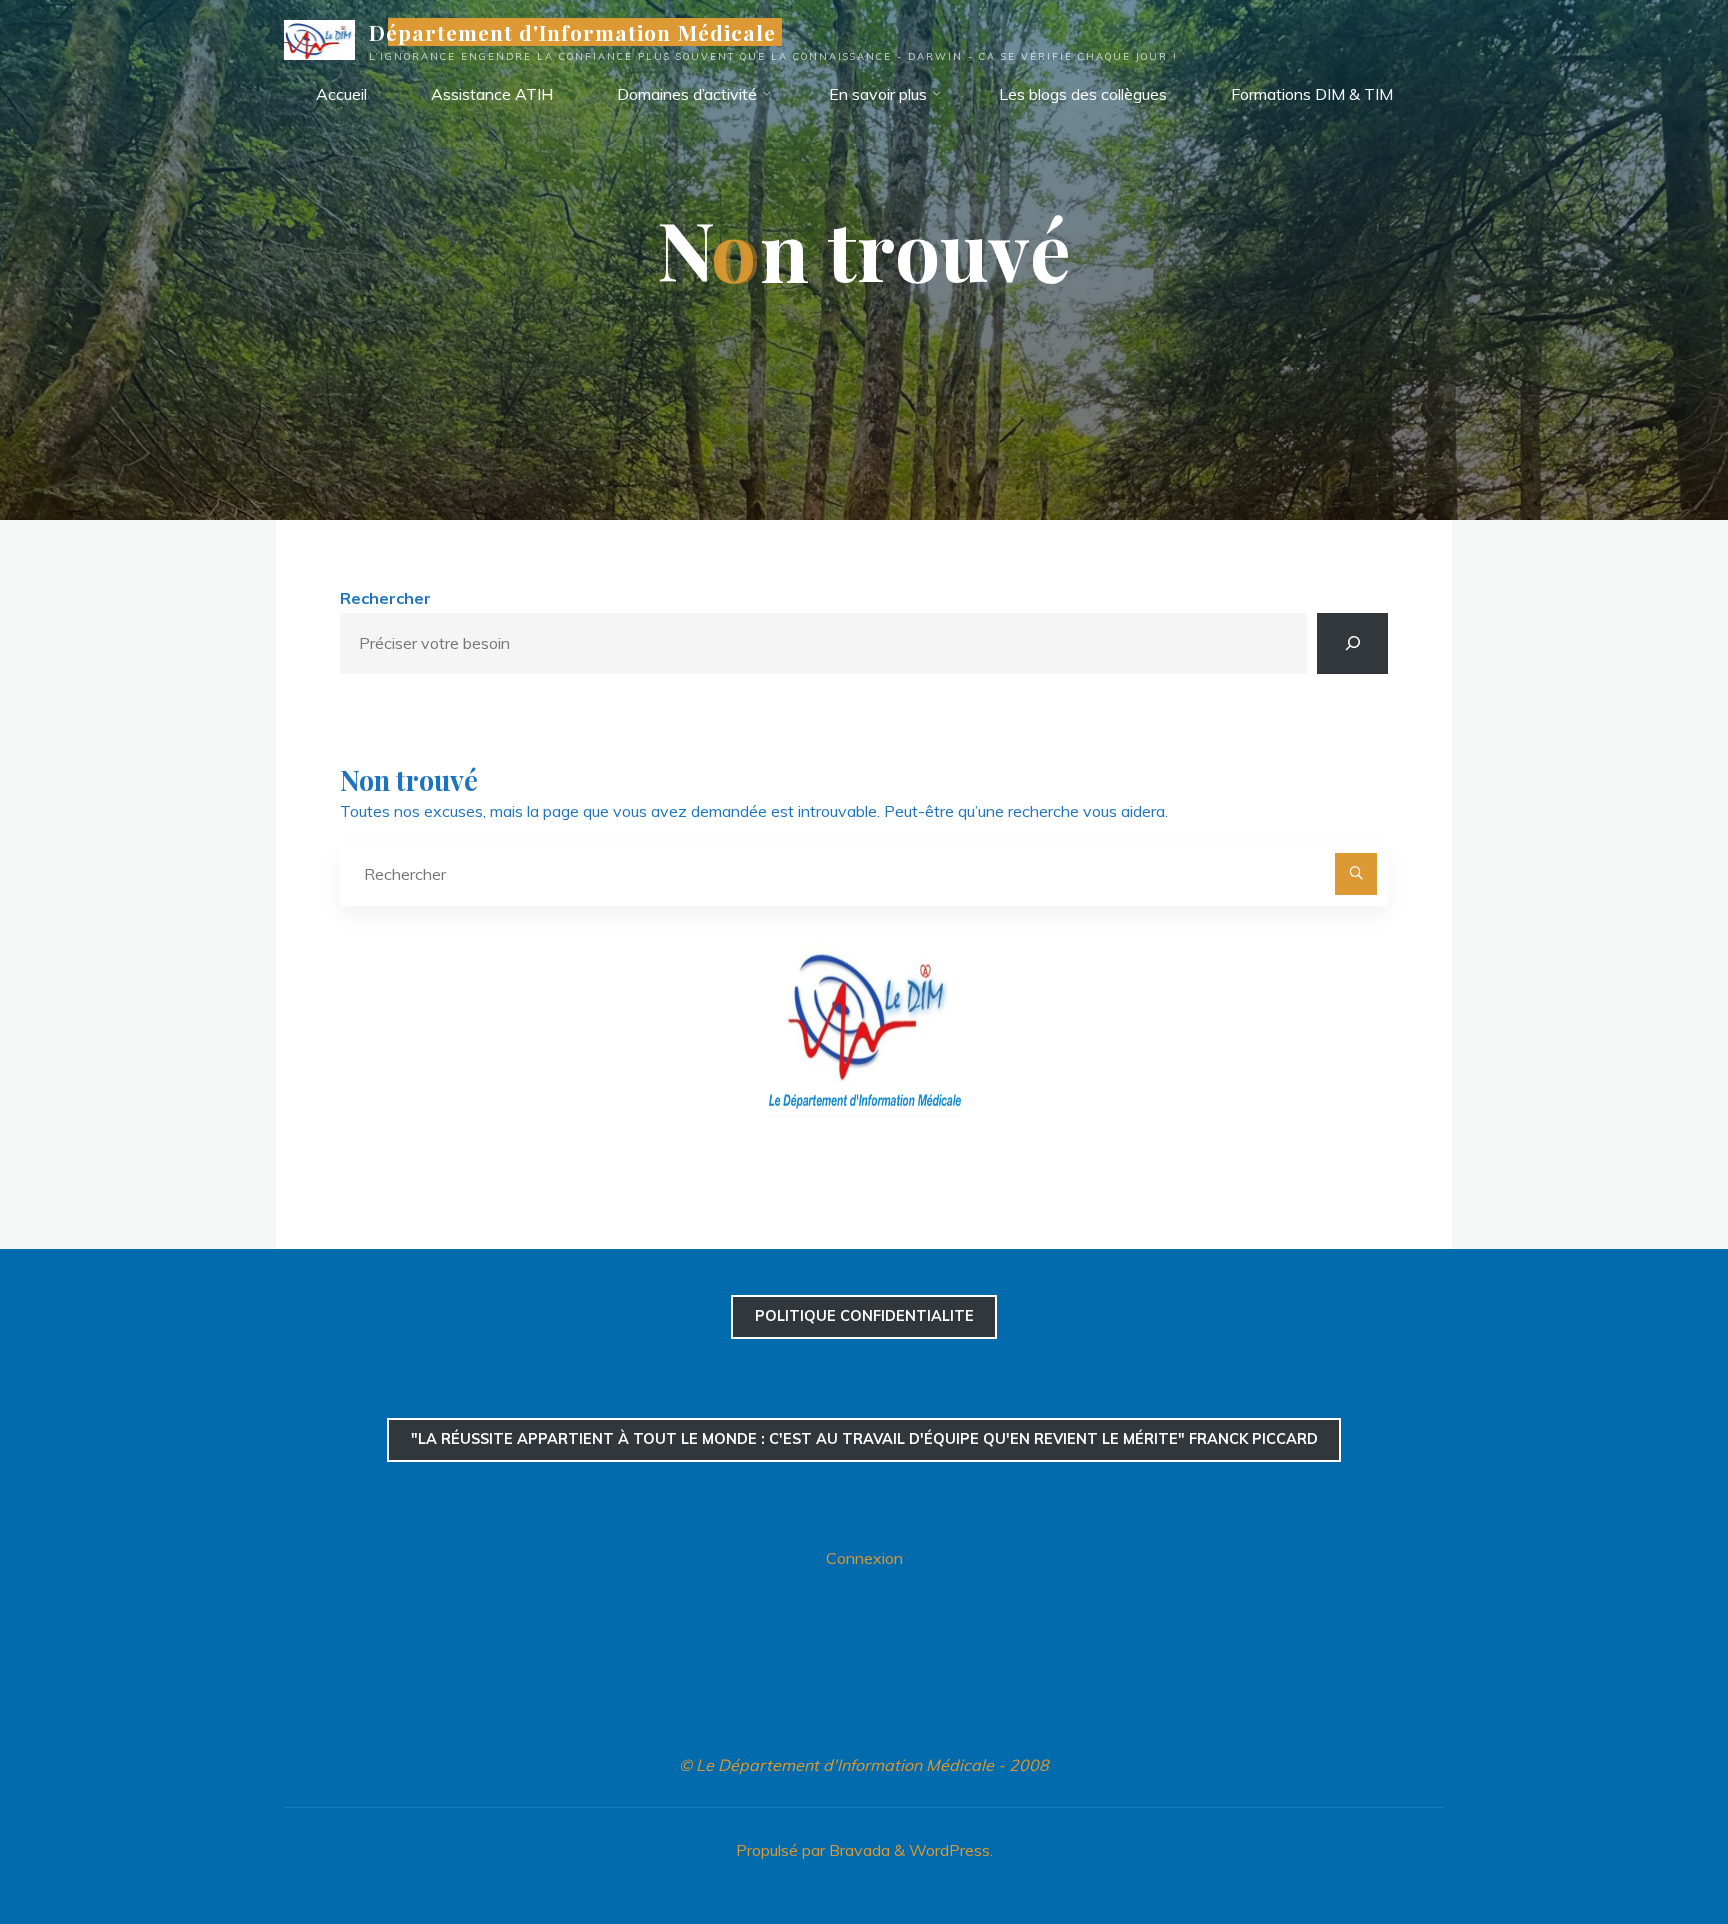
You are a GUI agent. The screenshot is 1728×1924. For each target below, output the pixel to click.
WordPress (949, 1850)
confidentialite (864, 1316)
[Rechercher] (1352, 643)
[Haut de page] (1650, 1846)
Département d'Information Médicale (572, 32)
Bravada (857, 1850)
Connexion (864, 1558)
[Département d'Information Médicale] (319, 38)
